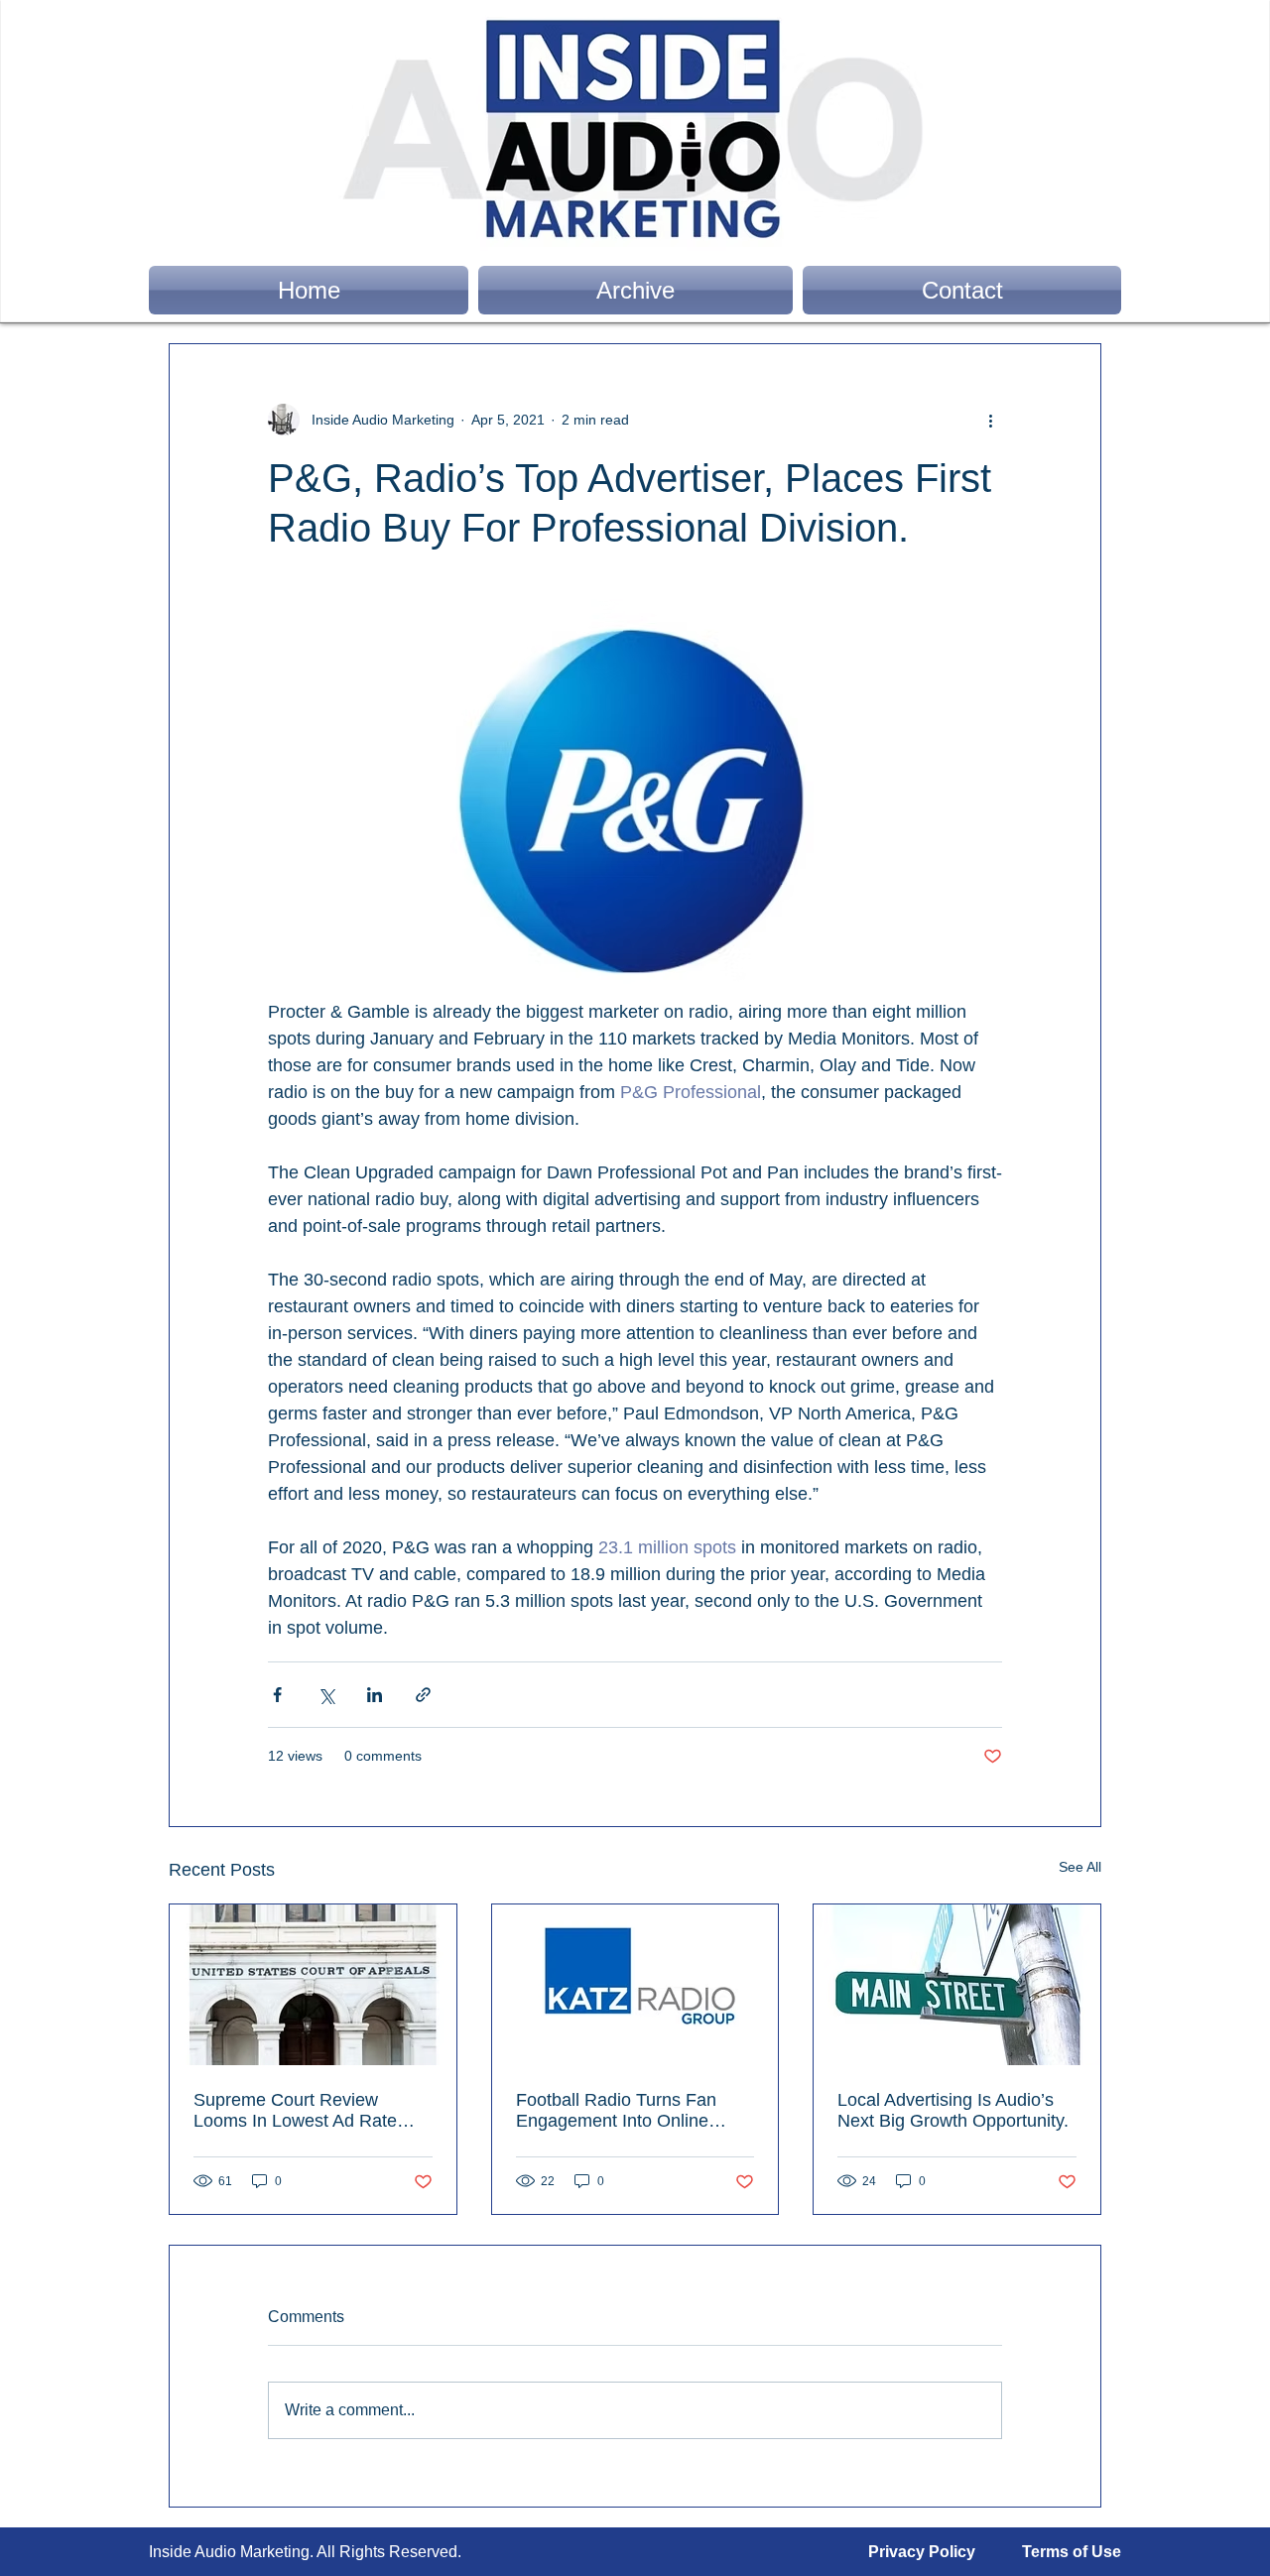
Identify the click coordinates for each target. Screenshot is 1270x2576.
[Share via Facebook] (277, 1695)
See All (1080, 1867)
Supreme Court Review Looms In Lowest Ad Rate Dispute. (295, 2111)
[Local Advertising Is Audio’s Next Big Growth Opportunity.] (957, 1985)
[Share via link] (423, 1695)
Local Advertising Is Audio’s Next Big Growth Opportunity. (953, 2110)
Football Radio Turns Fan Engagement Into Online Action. (616, 2111)
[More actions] (990, 420)
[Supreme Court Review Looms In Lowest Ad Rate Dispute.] (313, 1985)
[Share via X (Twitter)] (326, 1695)
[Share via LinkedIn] (375, 1695)
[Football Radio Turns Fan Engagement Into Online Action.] (635, 1985)
